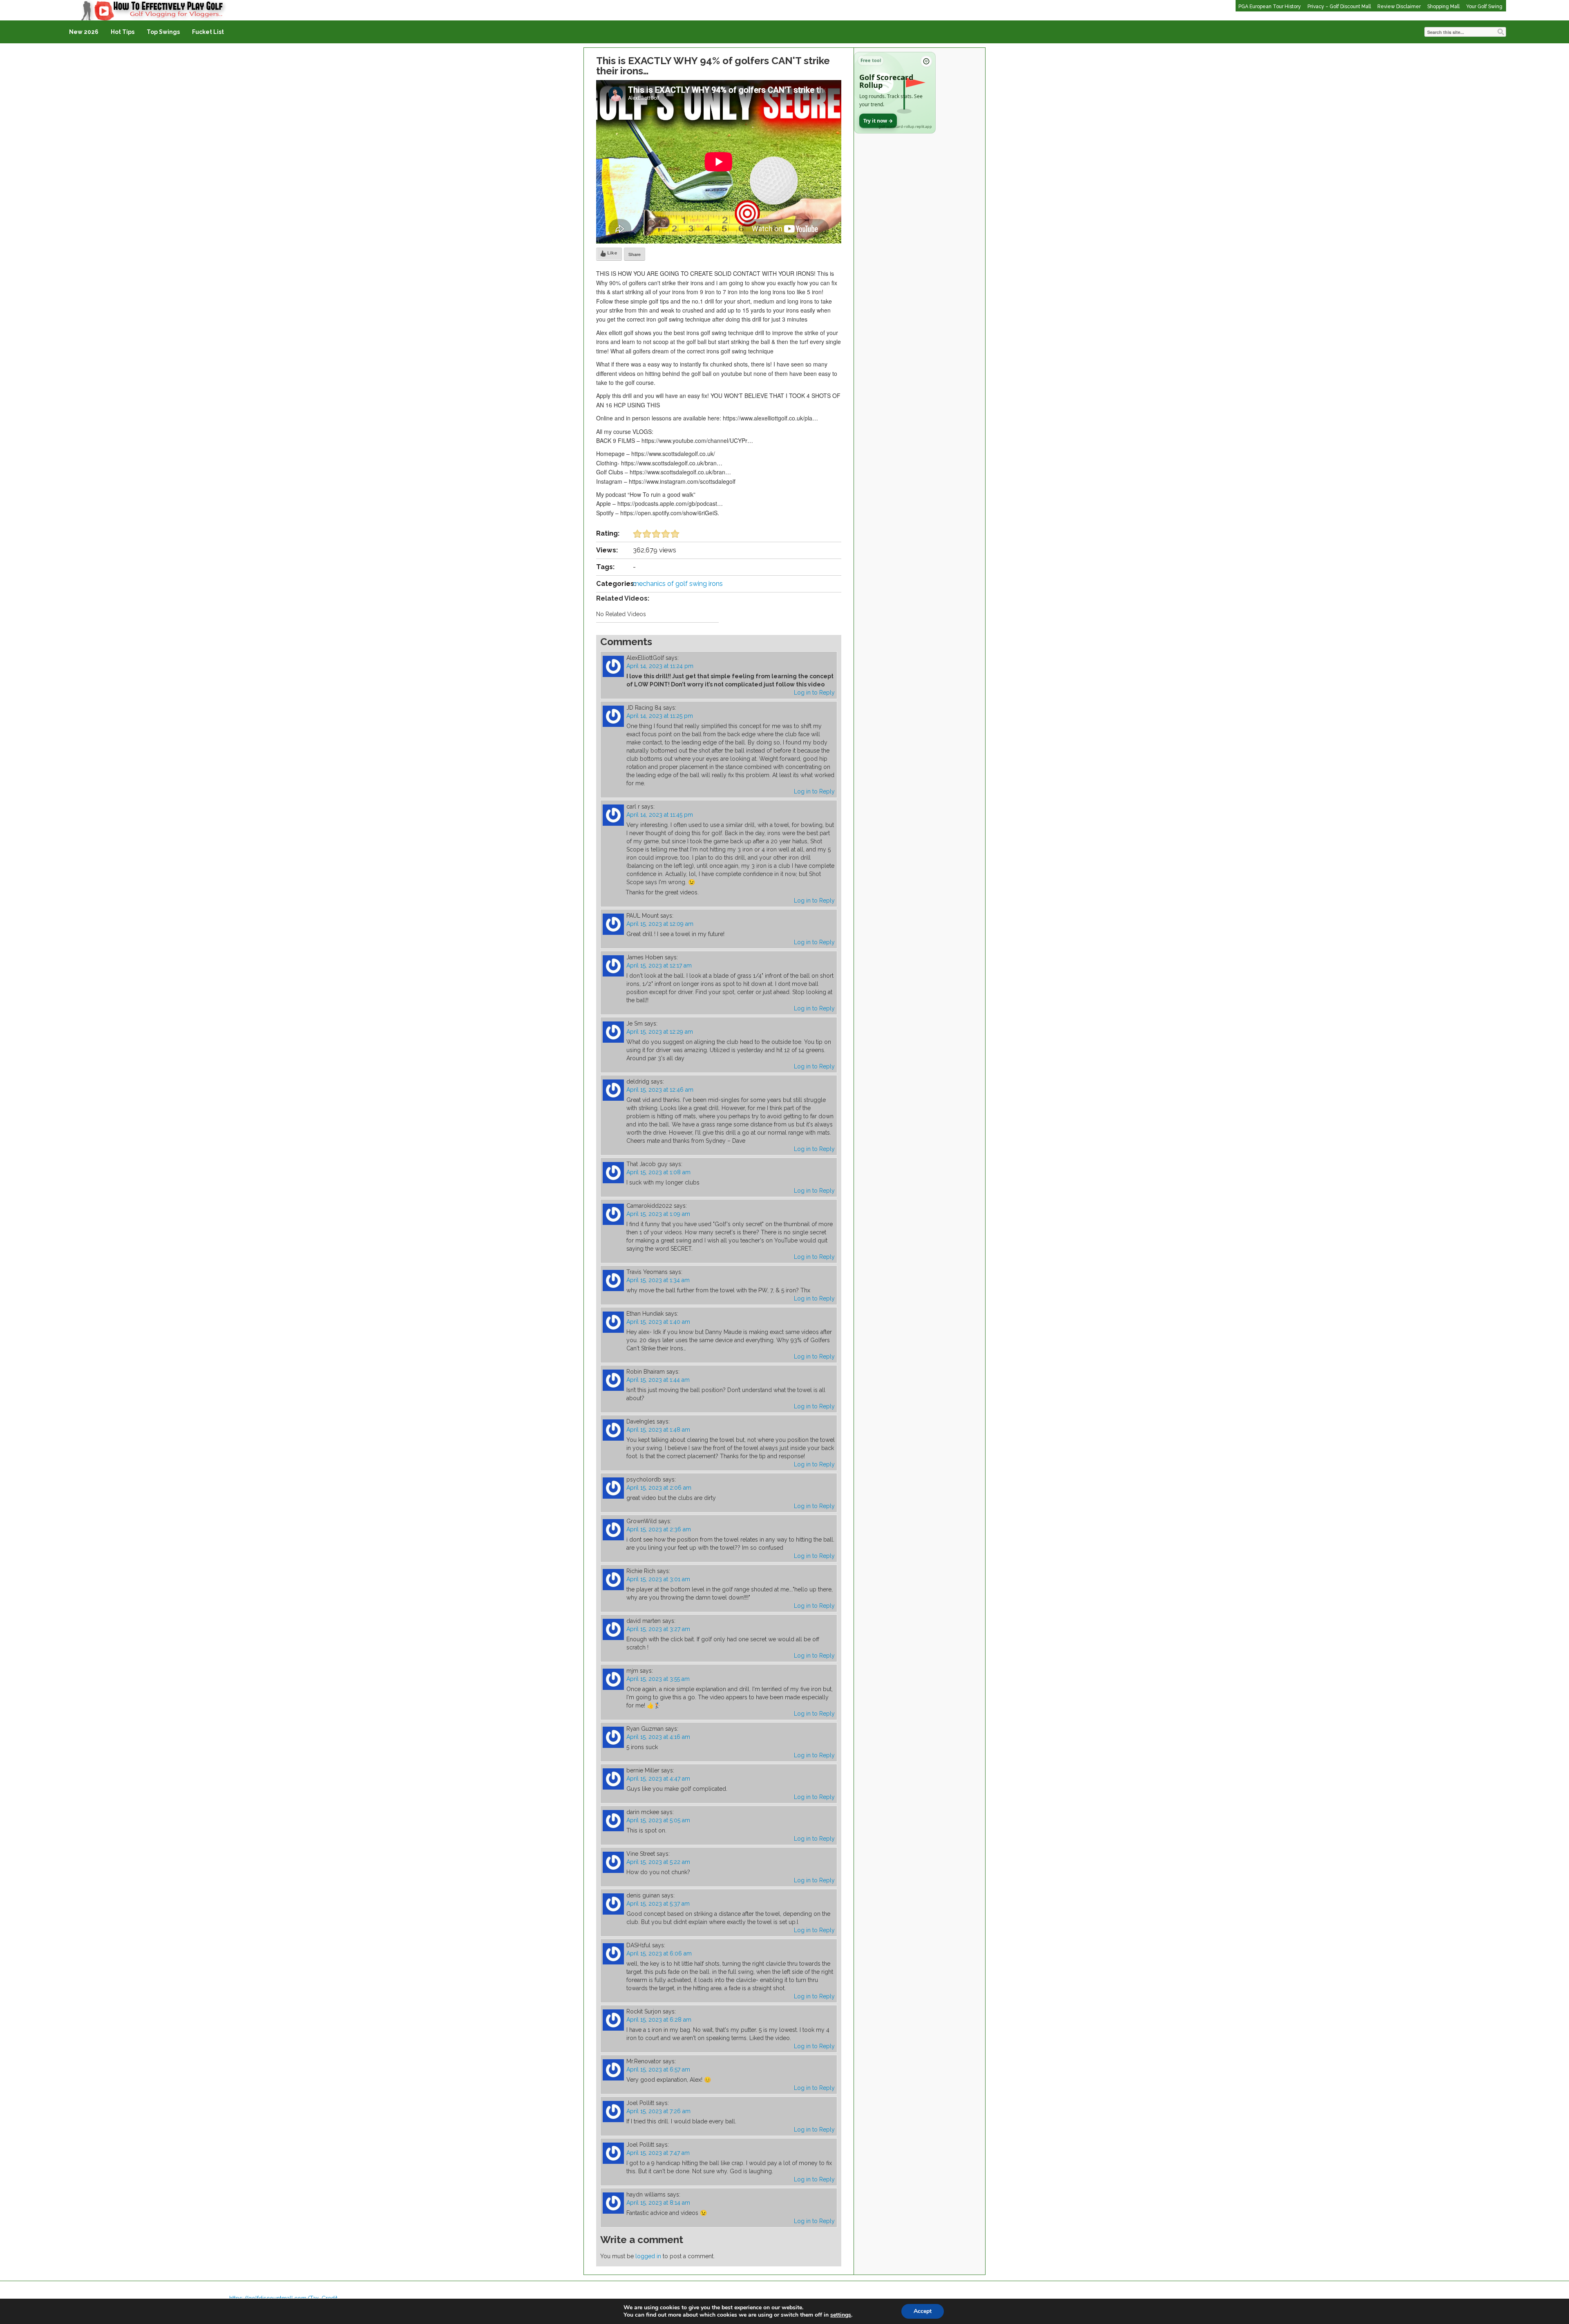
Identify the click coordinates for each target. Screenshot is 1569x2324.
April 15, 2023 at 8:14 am (658, 2203)
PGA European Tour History (1270, 7)
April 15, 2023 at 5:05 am (658, 1820)
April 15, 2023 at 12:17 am (659, 965)
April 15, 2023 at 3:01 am (658, 1579)
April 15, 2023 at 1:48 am (658, 1430)
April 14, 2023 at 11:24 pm (660, 666)
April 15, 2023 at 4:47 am (658, 1779)
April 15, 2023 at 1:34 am (658, 1280)
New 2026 (84, 32)
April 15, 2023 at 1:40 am (658, 1322)
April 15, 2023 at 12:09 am (660, 924)
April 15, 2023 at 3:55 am (658, 1679)
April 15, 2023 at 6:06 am (659, 1953)
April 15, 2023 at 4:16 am (658, 1737)
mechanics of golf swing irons (678, 584)
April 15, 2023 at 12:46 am (660, 1090)
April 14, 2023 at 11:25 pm (660, 716)
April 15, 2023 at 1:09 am (658, 1214)
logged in (648, 2256)
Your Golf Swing (1484, 7)
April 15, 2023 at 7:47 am (658, 2153)
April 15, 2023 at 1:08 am (658, 1172)
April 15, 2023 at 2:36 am (659, 1529)
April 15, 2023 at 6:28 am (659, 2020)
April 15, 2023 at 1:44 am (658, 1380)
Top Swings (163, 32)
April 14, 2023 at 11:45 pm (660, 815)
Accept (923, 2311)
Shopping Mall (1443, 7)
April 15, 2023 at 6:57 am (658, 2069)
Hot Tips (123, 32)
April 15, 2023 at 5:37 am (658, 1904)
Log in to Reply (814, 693)
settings (841, 2315)
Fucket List (208, 32)
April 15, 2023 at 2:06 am (659, 1488)
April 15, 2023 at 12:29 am (660, 1032)
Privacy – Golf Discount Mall (1339, 7)
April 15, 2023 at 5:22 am (658, 1862)
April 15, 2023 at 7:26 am (658, 2111)
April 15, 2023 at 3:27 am (658, 1629)
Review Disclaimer (1399, 7)
